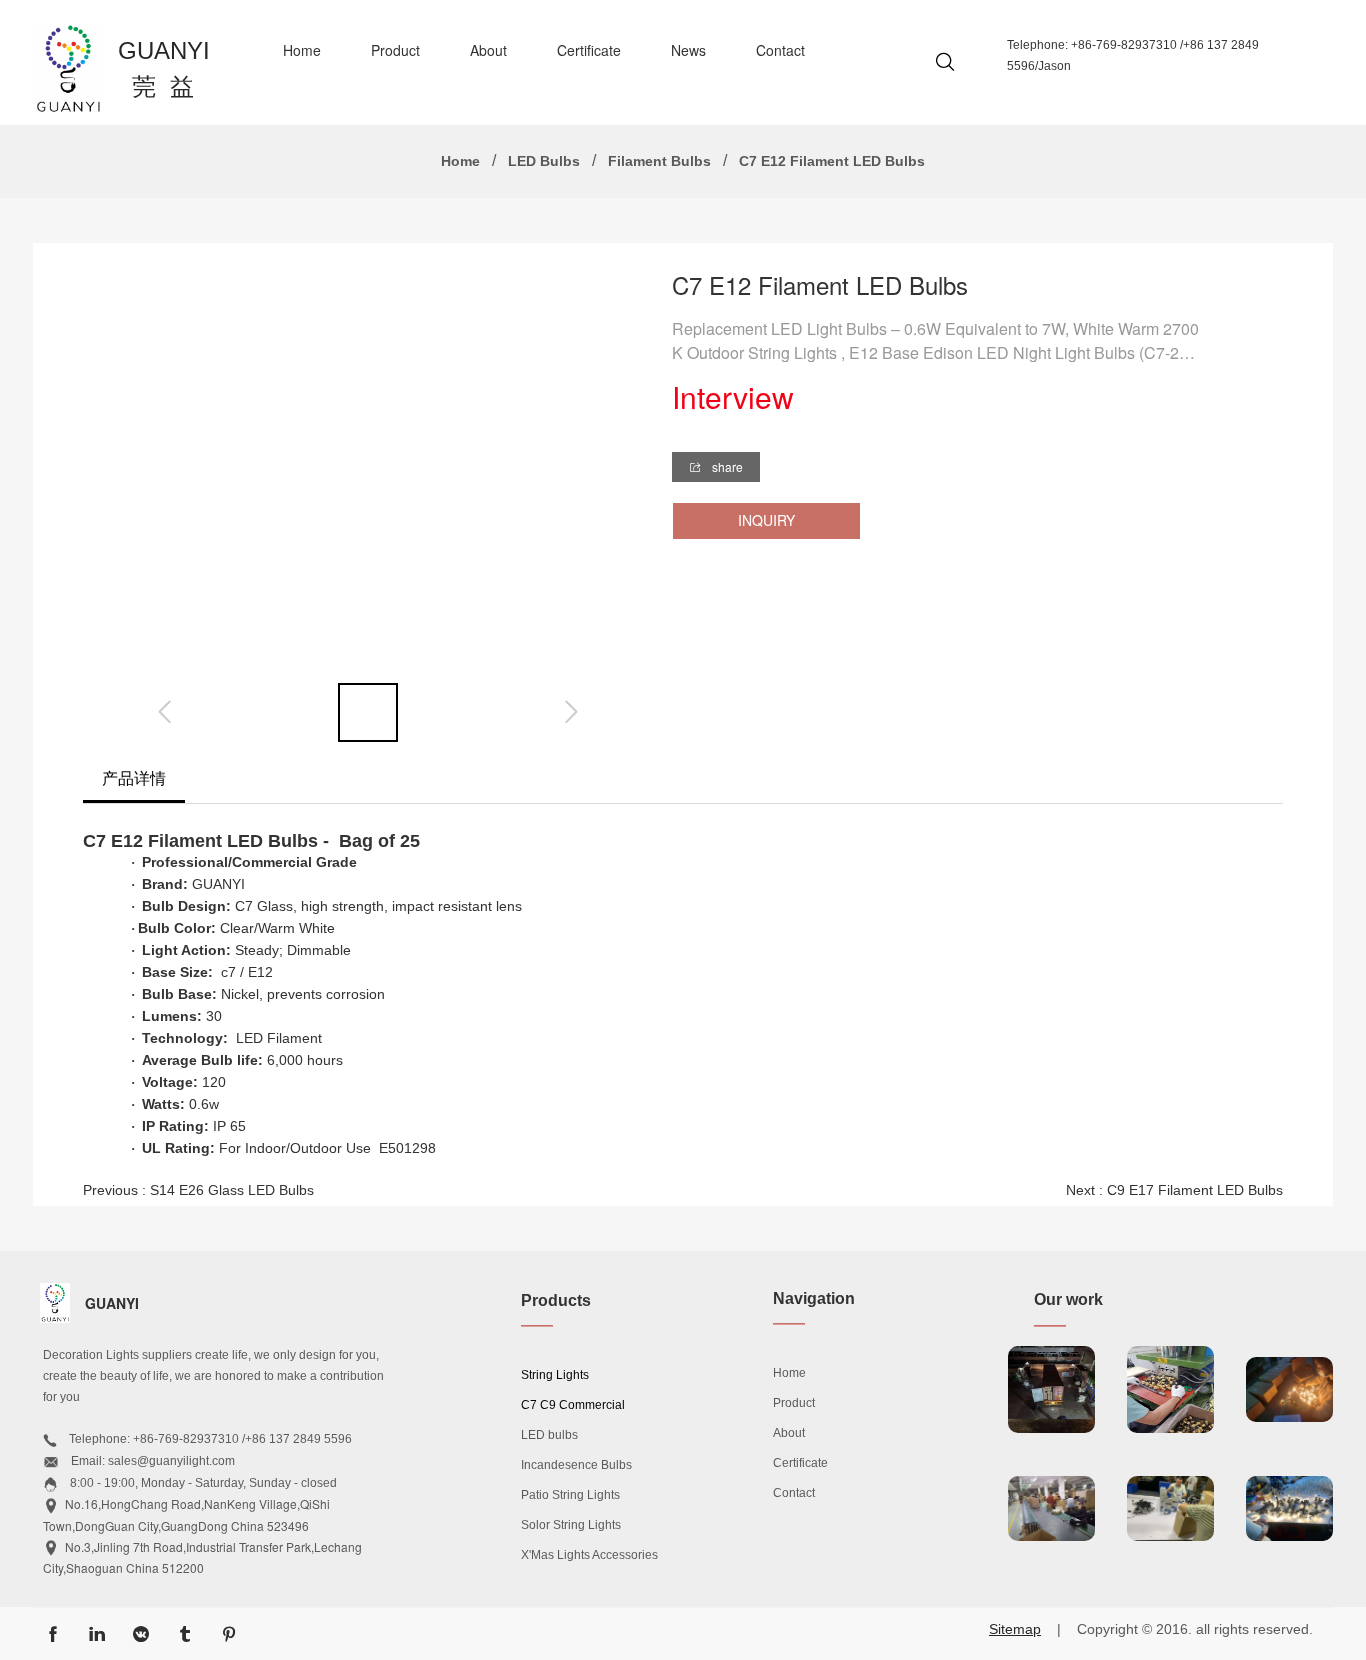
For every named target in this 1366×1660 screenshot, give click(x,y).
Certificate (589, 50)
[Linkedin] (97, 1634)
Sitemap (1015, 1629)
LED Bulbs (544, 161)
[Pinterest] (229, 1634)
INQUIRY (766, 520)
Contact (780, 50)
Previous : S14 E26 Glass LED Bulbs (198, 1190)
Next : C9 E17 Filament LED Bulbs (1174, 1190)
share (726, 466)
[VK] (141, 1634)
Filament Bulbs (659, 161)
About (488, 50)
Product (395, 50)
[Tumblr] (185, 1634)
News (688, 50)
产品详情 (134, 777)
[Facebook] (53, 1634)
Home (302, 50)
